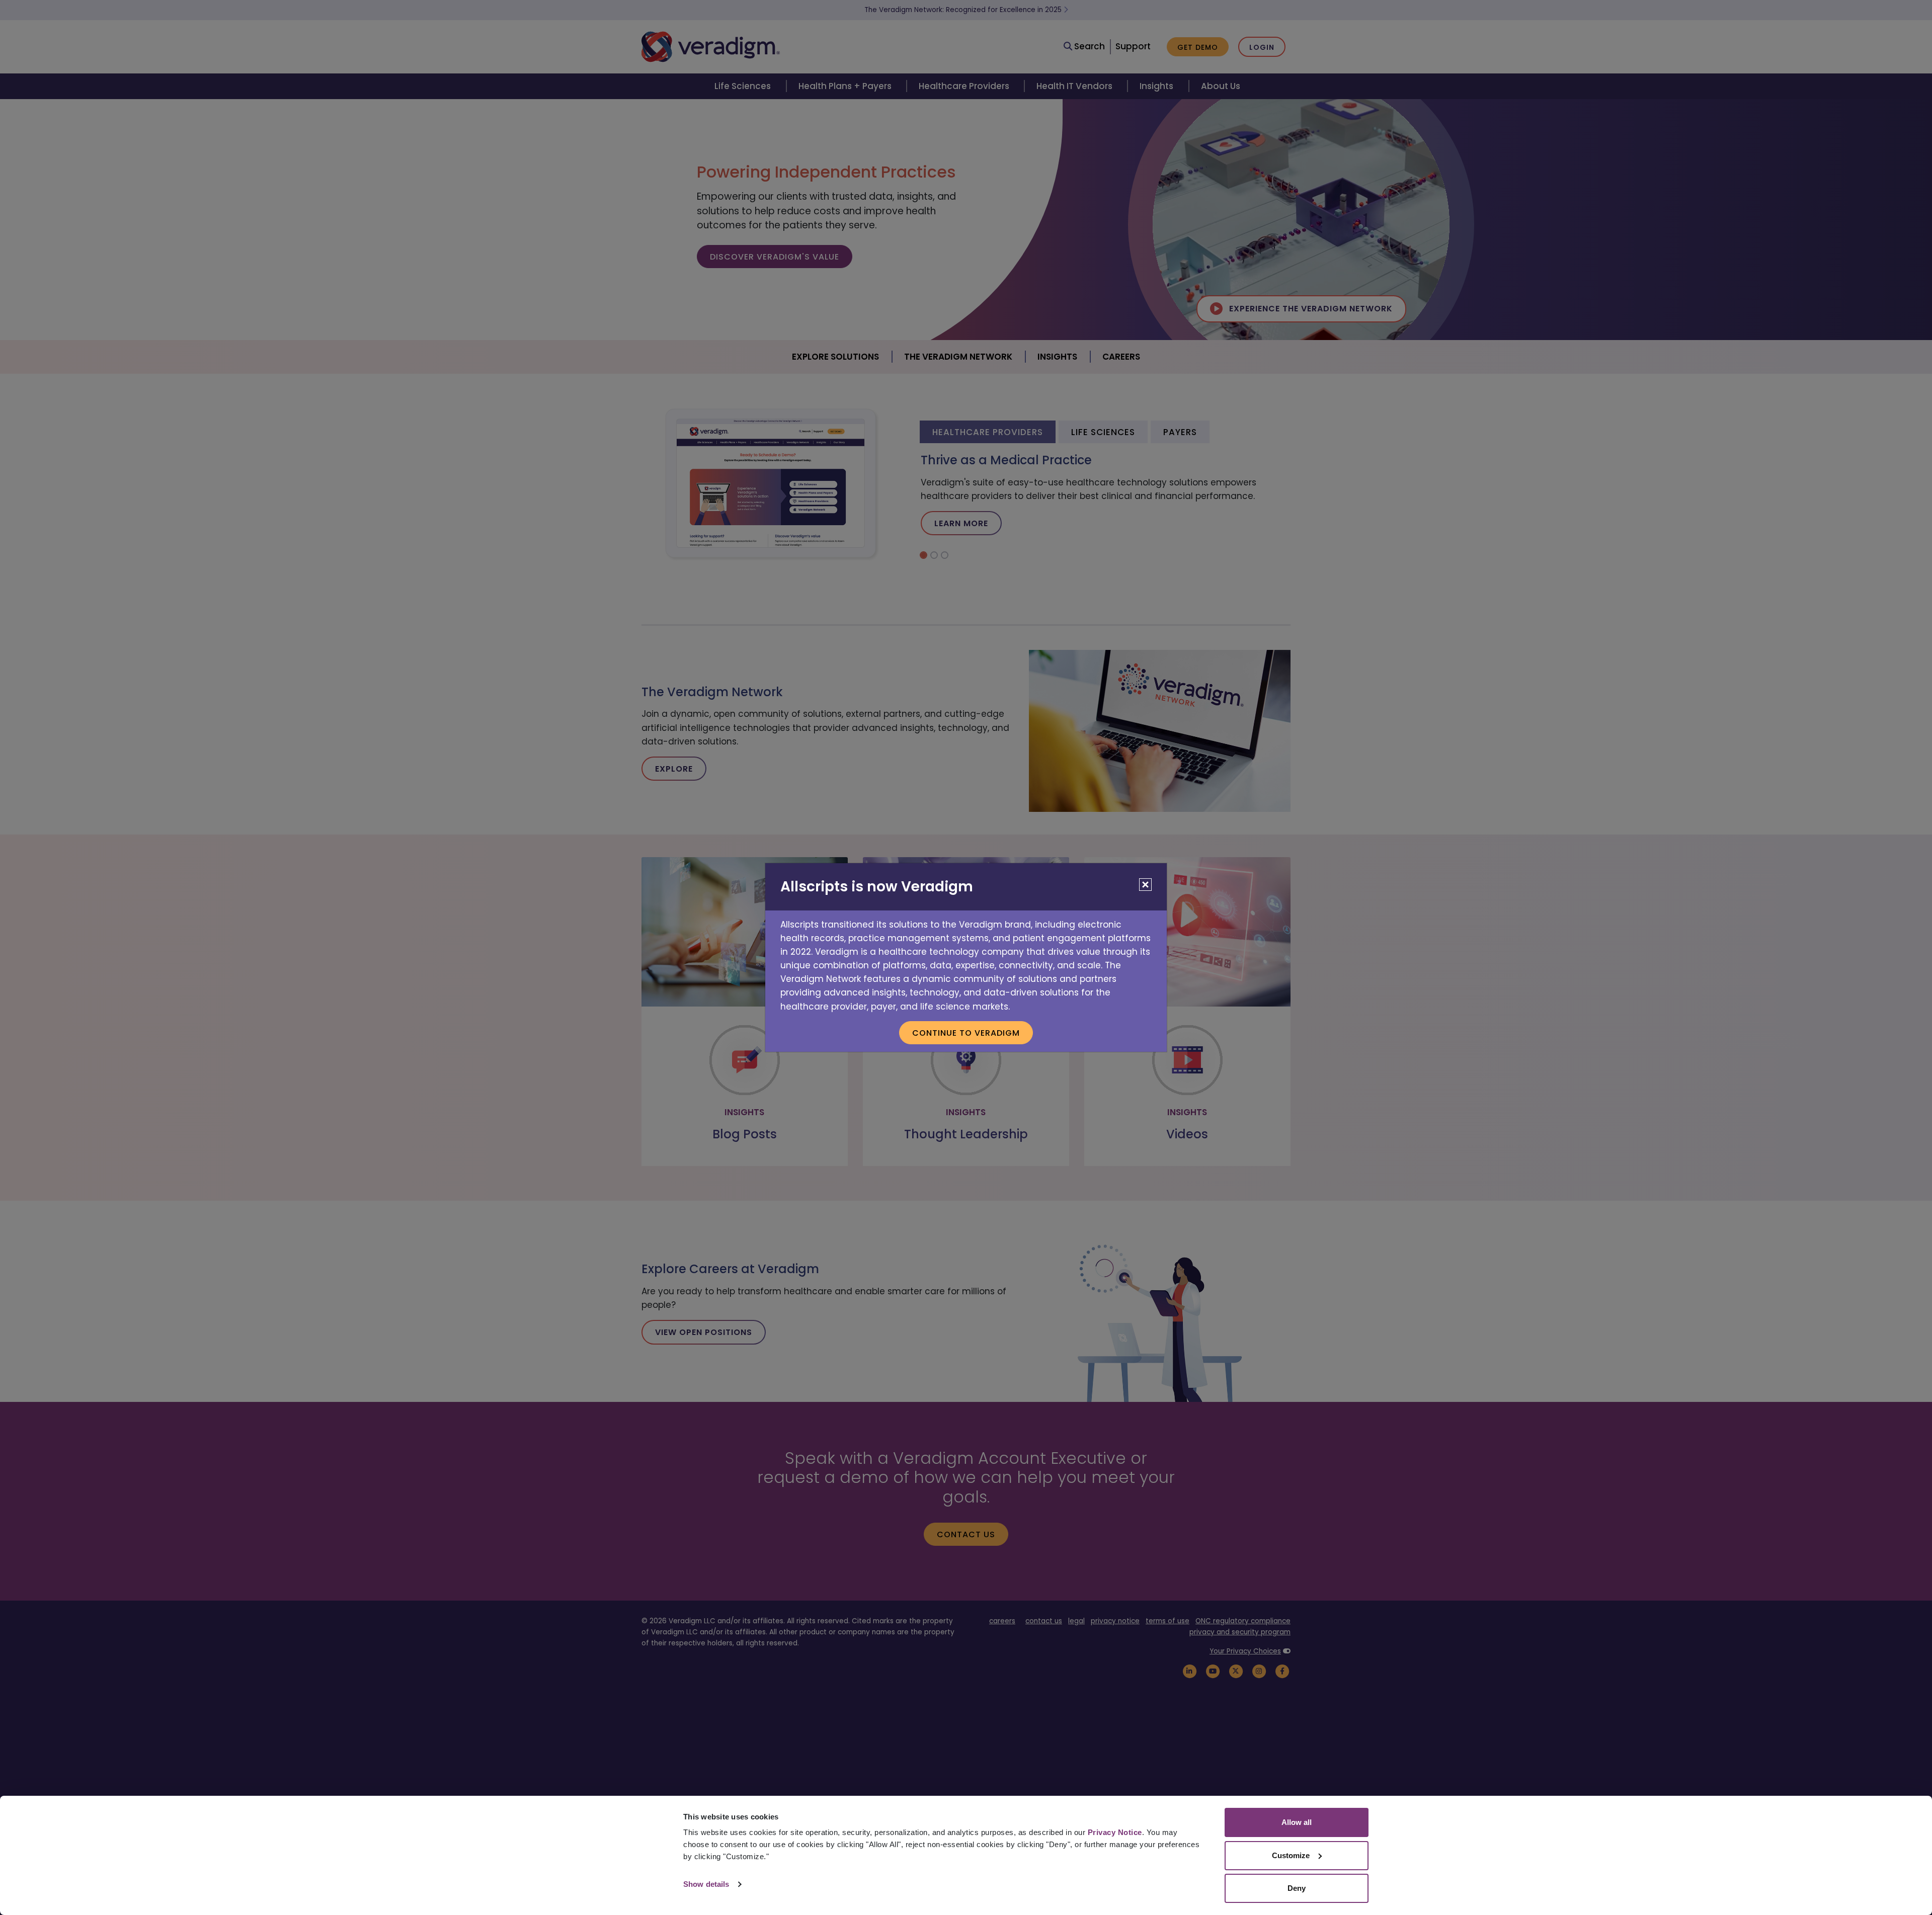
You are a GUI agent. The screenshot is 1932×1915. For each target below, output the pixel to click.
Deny (1297, 1888)
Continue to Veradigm (966, 1033)
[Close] (1145, 885)
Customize (1291, 1855)
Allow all (1297, 1822)
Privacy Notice (1115, 1832)
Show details (706, 1884)
